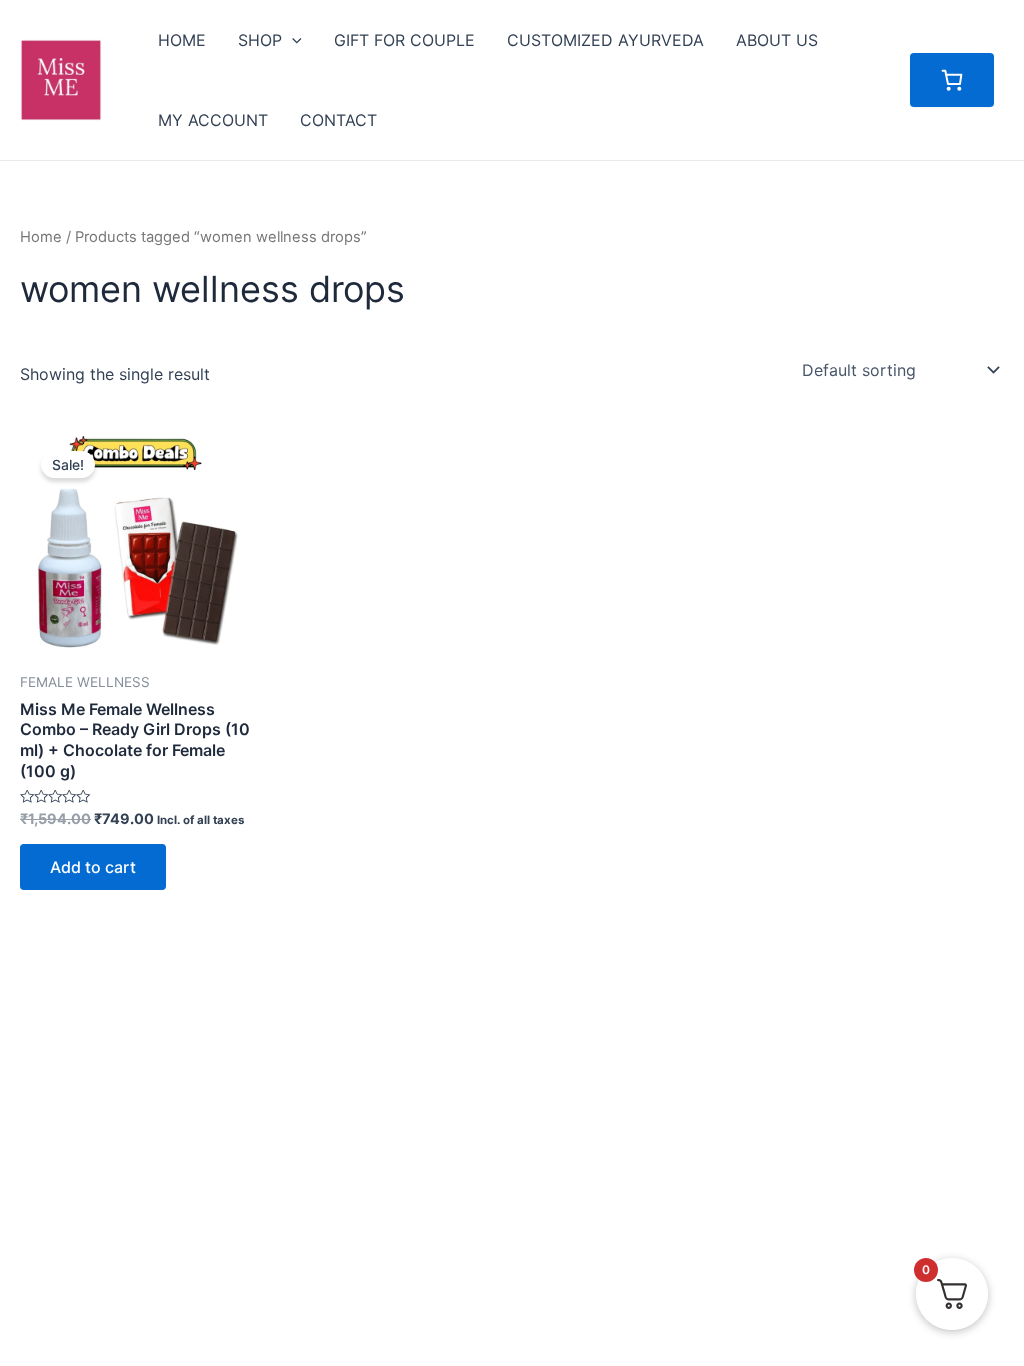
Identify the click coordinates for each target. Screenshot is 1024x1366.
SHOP (260, 40)
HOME (182, 40)
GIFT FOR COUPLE (404, 40)
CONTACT (338, 120)
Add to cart (93, 867)
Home (41, 237)
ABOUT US (777, 40)
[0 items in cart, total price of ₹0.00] (952, 80)
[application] (292, 40)
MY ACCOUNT (213, 120)
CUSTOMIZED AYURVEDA (605, 40)
